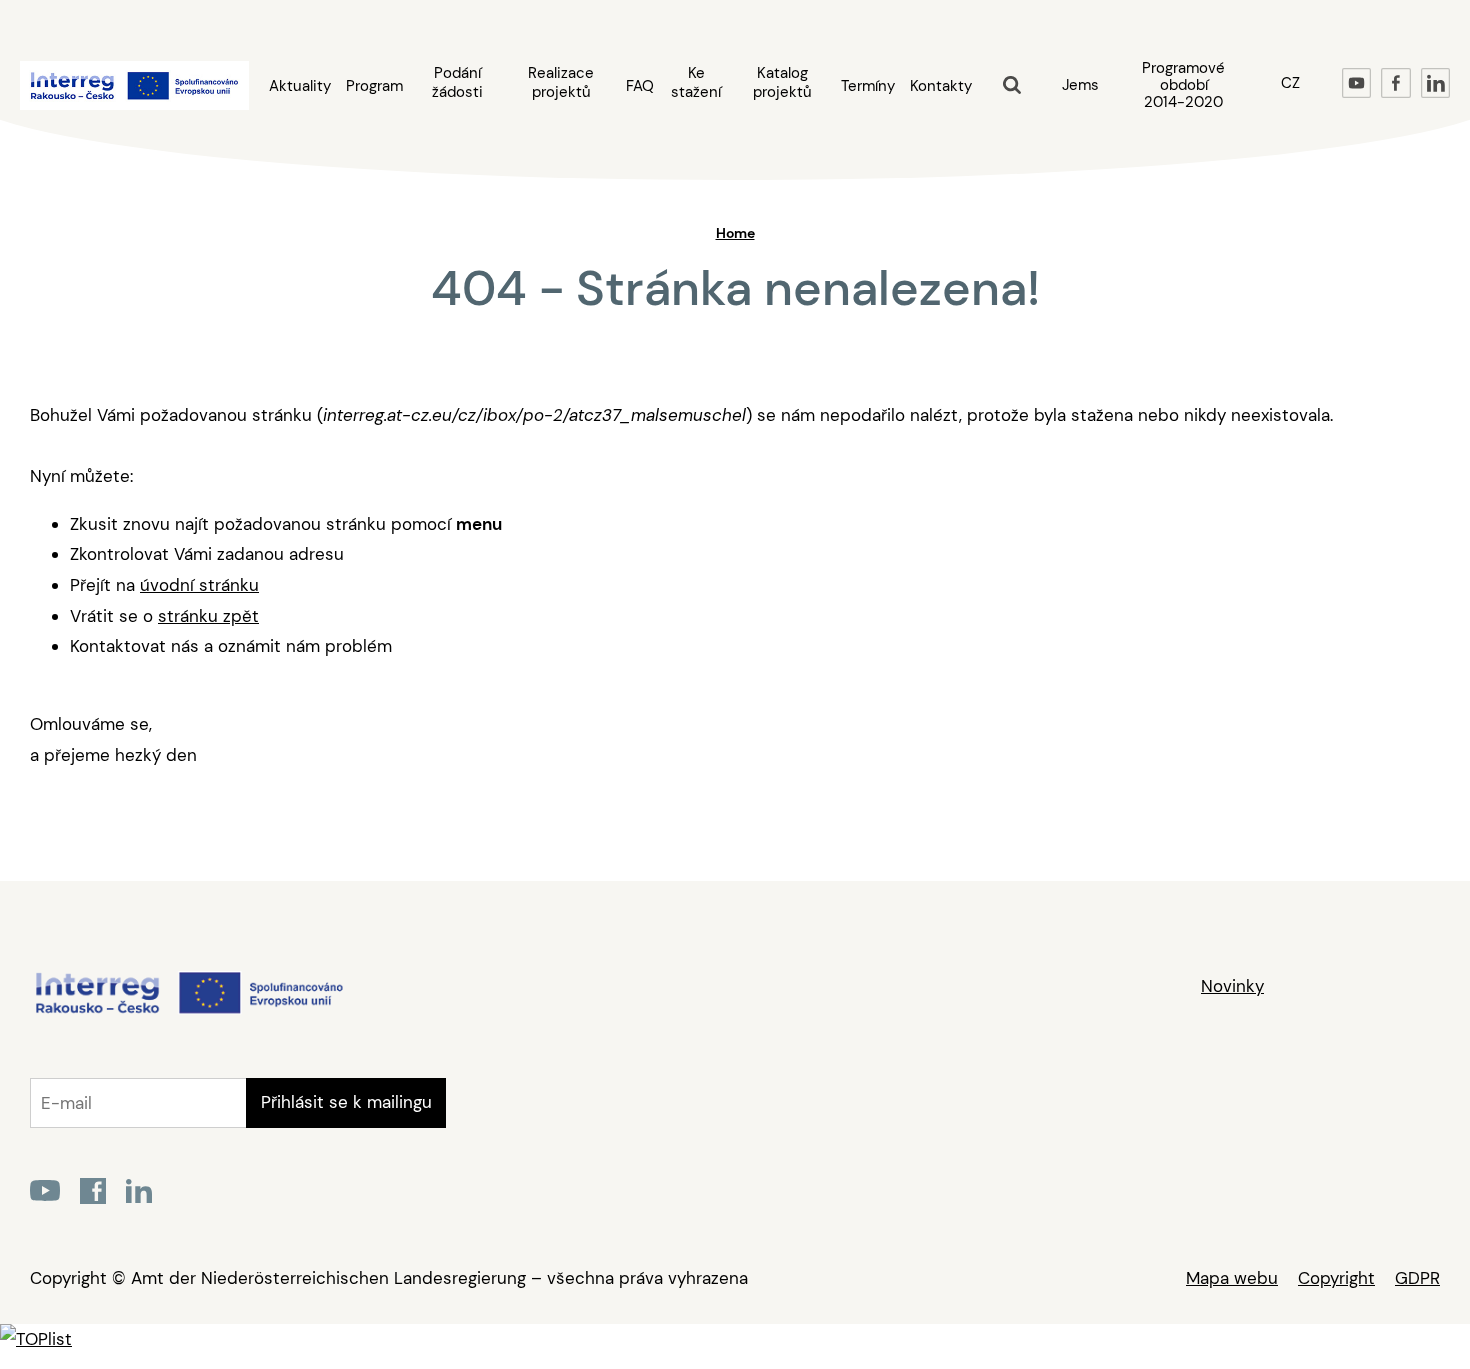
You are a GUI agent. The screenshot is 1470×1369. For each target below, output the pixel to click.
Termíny (868, 86)
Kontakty (941, 86)
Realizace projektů (561, 83)
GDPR (1417, 1278)
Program (374, 86)
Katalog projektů (782, 83)
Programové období (1183, 85)
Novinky (1232, 986)
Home (735, 233)
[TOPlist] (36, 1339)
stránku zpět (208, 616)
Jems (1080, 85)
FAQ (640, 86)
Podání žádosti (457, 83)
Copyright (1336, 1278)
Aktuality (300, 86)
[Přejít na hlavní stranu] (188, 1012)
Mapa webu (1232, 1278)
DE (1290, 131)
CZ (1290, 83)
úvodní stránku (199, 585)
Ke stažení (696, 83)
